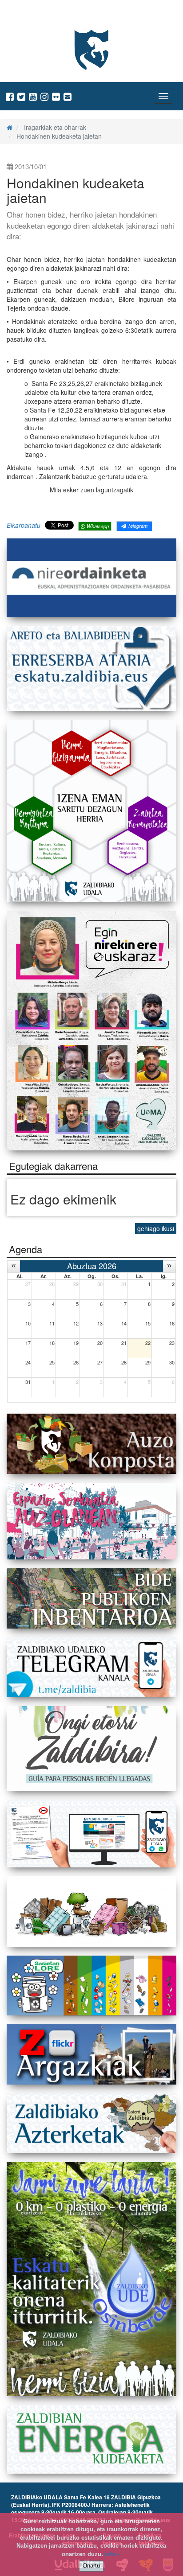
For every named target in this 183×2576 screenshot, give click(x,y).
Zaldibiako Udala (40, 15)
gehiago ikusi (156, 1228)
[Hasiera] (10, 127)
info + (113, 2554)
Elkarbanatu (24, 525)
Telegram (137, 526)
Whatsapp (97, 526)
